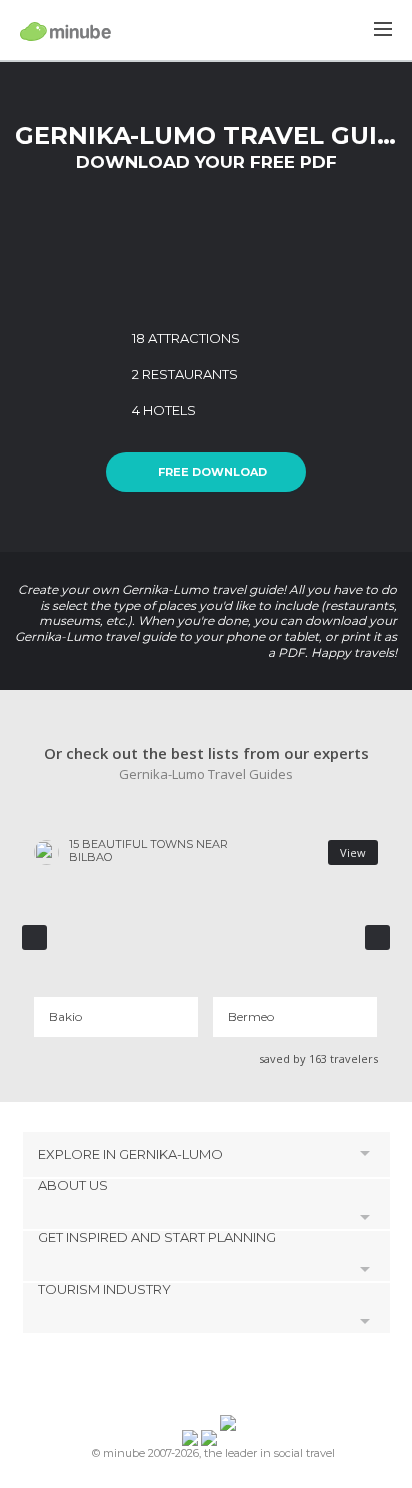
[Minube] (65, 31)
